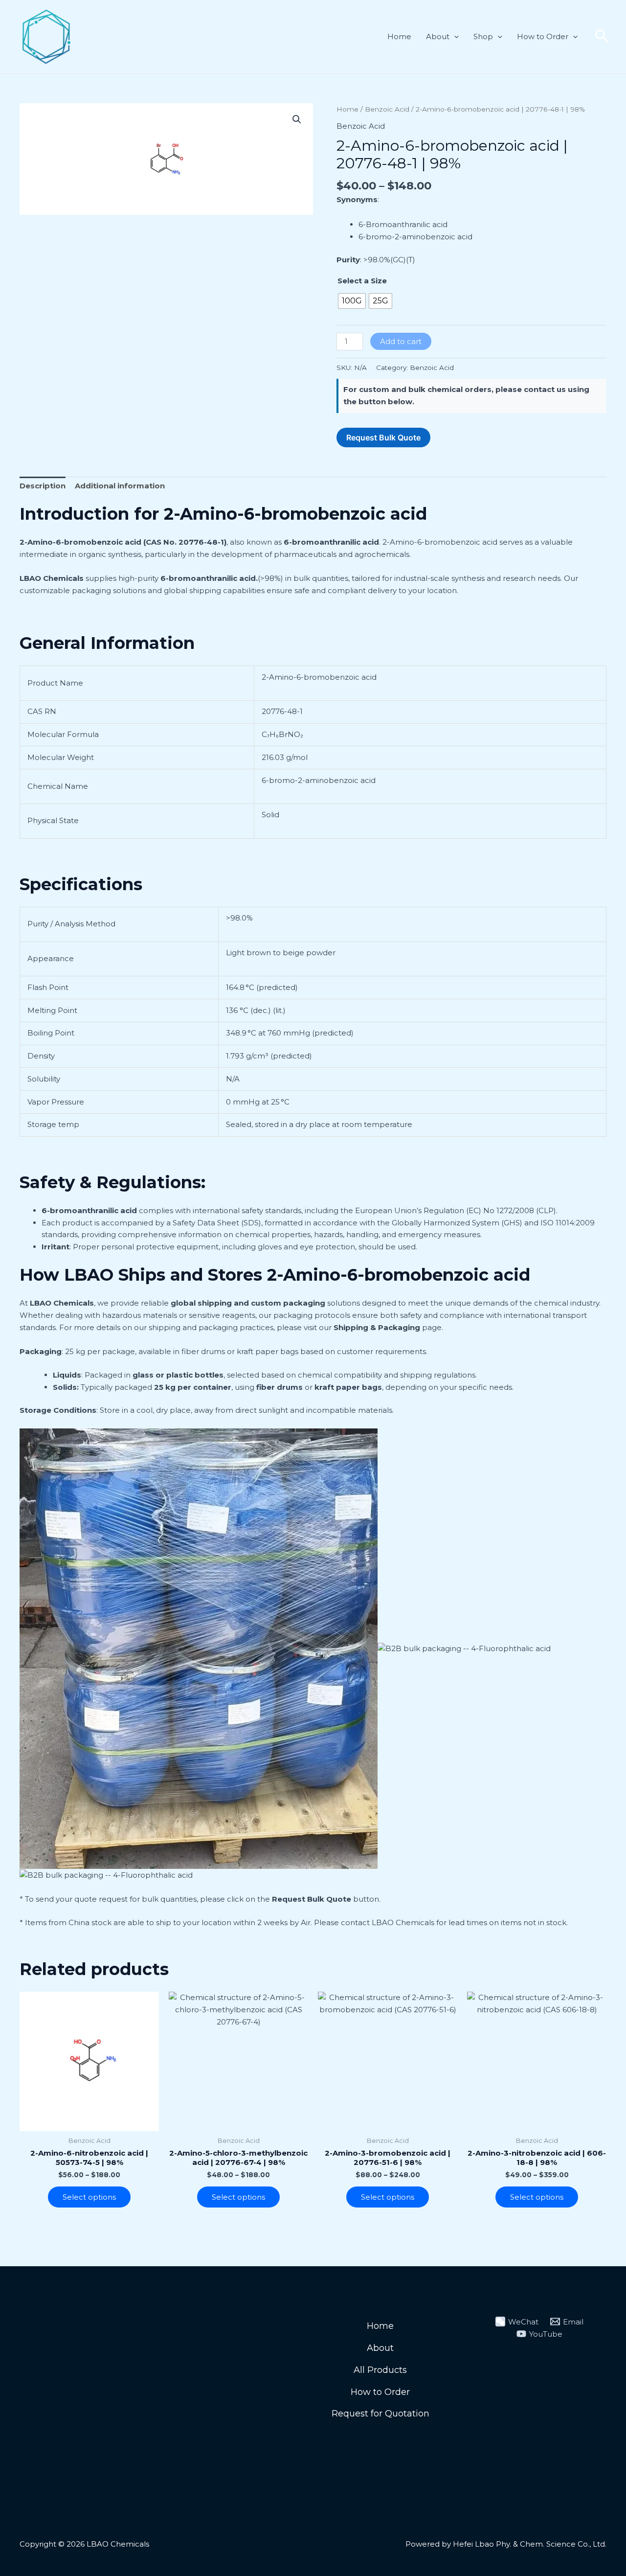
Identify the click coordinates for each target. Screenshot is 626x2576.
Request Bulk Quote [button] (383, 437)
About (438, 36)
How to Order (543, 36)
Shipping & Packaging (377, 1327)
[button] (454, 37)
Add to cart (401, 341)
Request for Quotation (380, 2414)
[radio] (352, 301)
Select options (89, 2197)
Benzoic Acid (387, 109)
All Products (380, 2370)
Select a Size (362, 281)
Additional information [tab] (120, 486)
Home (399, 36)
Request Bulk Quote (312, 1899)
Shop (483, 36)
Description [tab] (43, 486)
